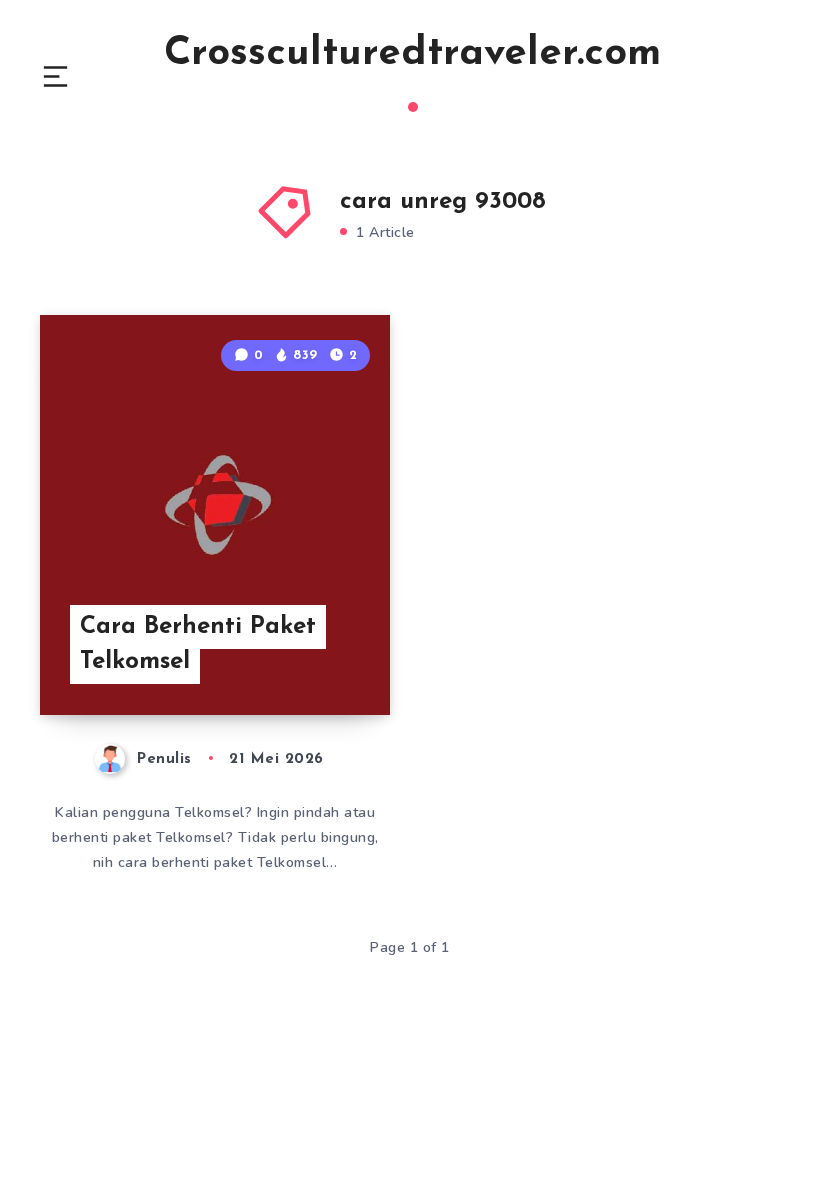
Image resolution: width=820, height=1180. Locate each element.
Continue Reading (315, 658)
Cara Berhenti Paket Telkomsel (198, 644)
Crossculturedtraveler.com (412, 54)
